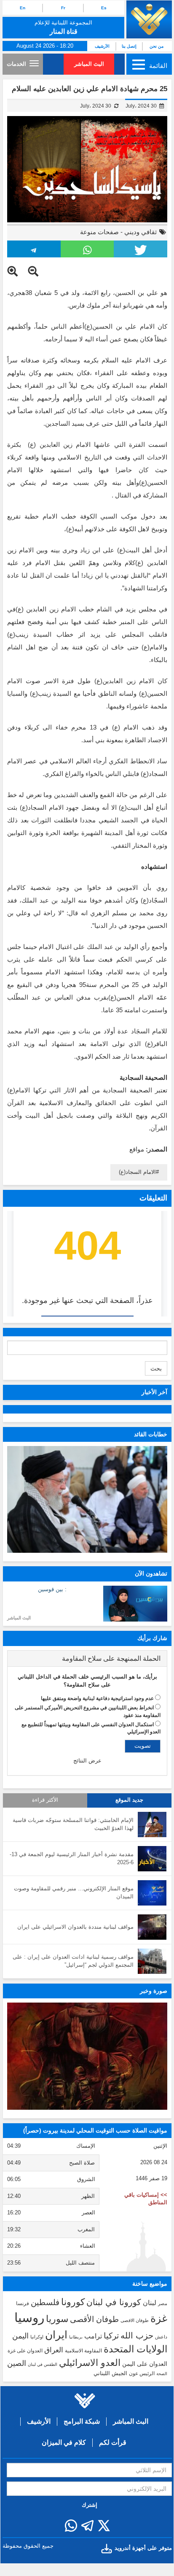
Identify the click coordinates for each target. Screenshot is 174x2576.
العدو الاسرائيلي (90, 2363)
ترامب (93, 2336)
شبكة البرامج (82, 2421)
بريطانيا (76, 2337)
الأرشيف (102, 46)
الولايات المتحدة (135, 2349)
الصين (17, 2363)
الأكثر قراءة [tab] (45, 1800)
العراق (54, 2350)
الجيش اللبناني (110, 2373)
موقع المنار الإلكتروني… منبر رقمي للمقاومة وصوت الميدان (74, 1892)
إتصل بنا (129, 46)
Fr (63, 8)
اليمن (20, 2336)
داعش (161, 2337)
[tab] (87, 1659)
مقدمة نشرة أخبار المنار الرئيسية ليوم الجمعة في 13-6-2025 (72, 1858)
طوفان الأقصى (94, 2319)
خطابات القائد (151, 1434)
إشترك (90, 2505)
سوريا (57, 2319)
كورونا (73, 2302)
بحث (156, 1368)
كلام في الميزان (64, 2442)
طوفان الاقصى (135, 2320)
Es (104, 8)
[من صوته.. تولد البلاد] (87, 2056)
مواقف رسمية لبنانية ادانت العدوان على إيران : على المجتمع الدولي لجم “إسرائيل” (73, 1961)
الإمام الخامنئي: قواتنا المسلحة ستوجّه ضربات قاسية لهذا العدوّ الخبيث (73, 1824)
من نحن (157, 46)
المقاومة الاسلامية (83, 2351)
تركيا (111, 2336)
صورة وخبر (154, 1991)
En (23, 8)
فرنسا (23, 2303)
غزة (159, 2318)
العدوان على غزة (25, 2351)
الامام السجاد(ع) (137, 1172)
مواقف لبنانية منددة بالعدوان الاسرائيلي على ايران (75, 1927)
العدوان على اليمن (145, 2364)
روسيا (29, 2318)
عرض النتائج (87, 1761)
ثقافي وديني (141, 232)
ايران (56, 2335)
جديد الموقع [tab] (129, 1800)
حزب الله (137, 2335)
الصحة (162, 2374)
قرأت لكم (113, 2442)
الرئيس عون (142, 2373)
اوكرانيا (37, 2337)
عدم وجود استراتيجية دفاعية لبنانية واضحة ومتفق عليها (97, 1698)
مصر (163, 2303)
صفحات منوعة (99, 232)
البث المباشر (89, 64)
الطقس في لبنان (43, 2364)
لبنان (150, 2303)
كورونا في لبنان (114, 2302)
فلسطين (45, 2302)
